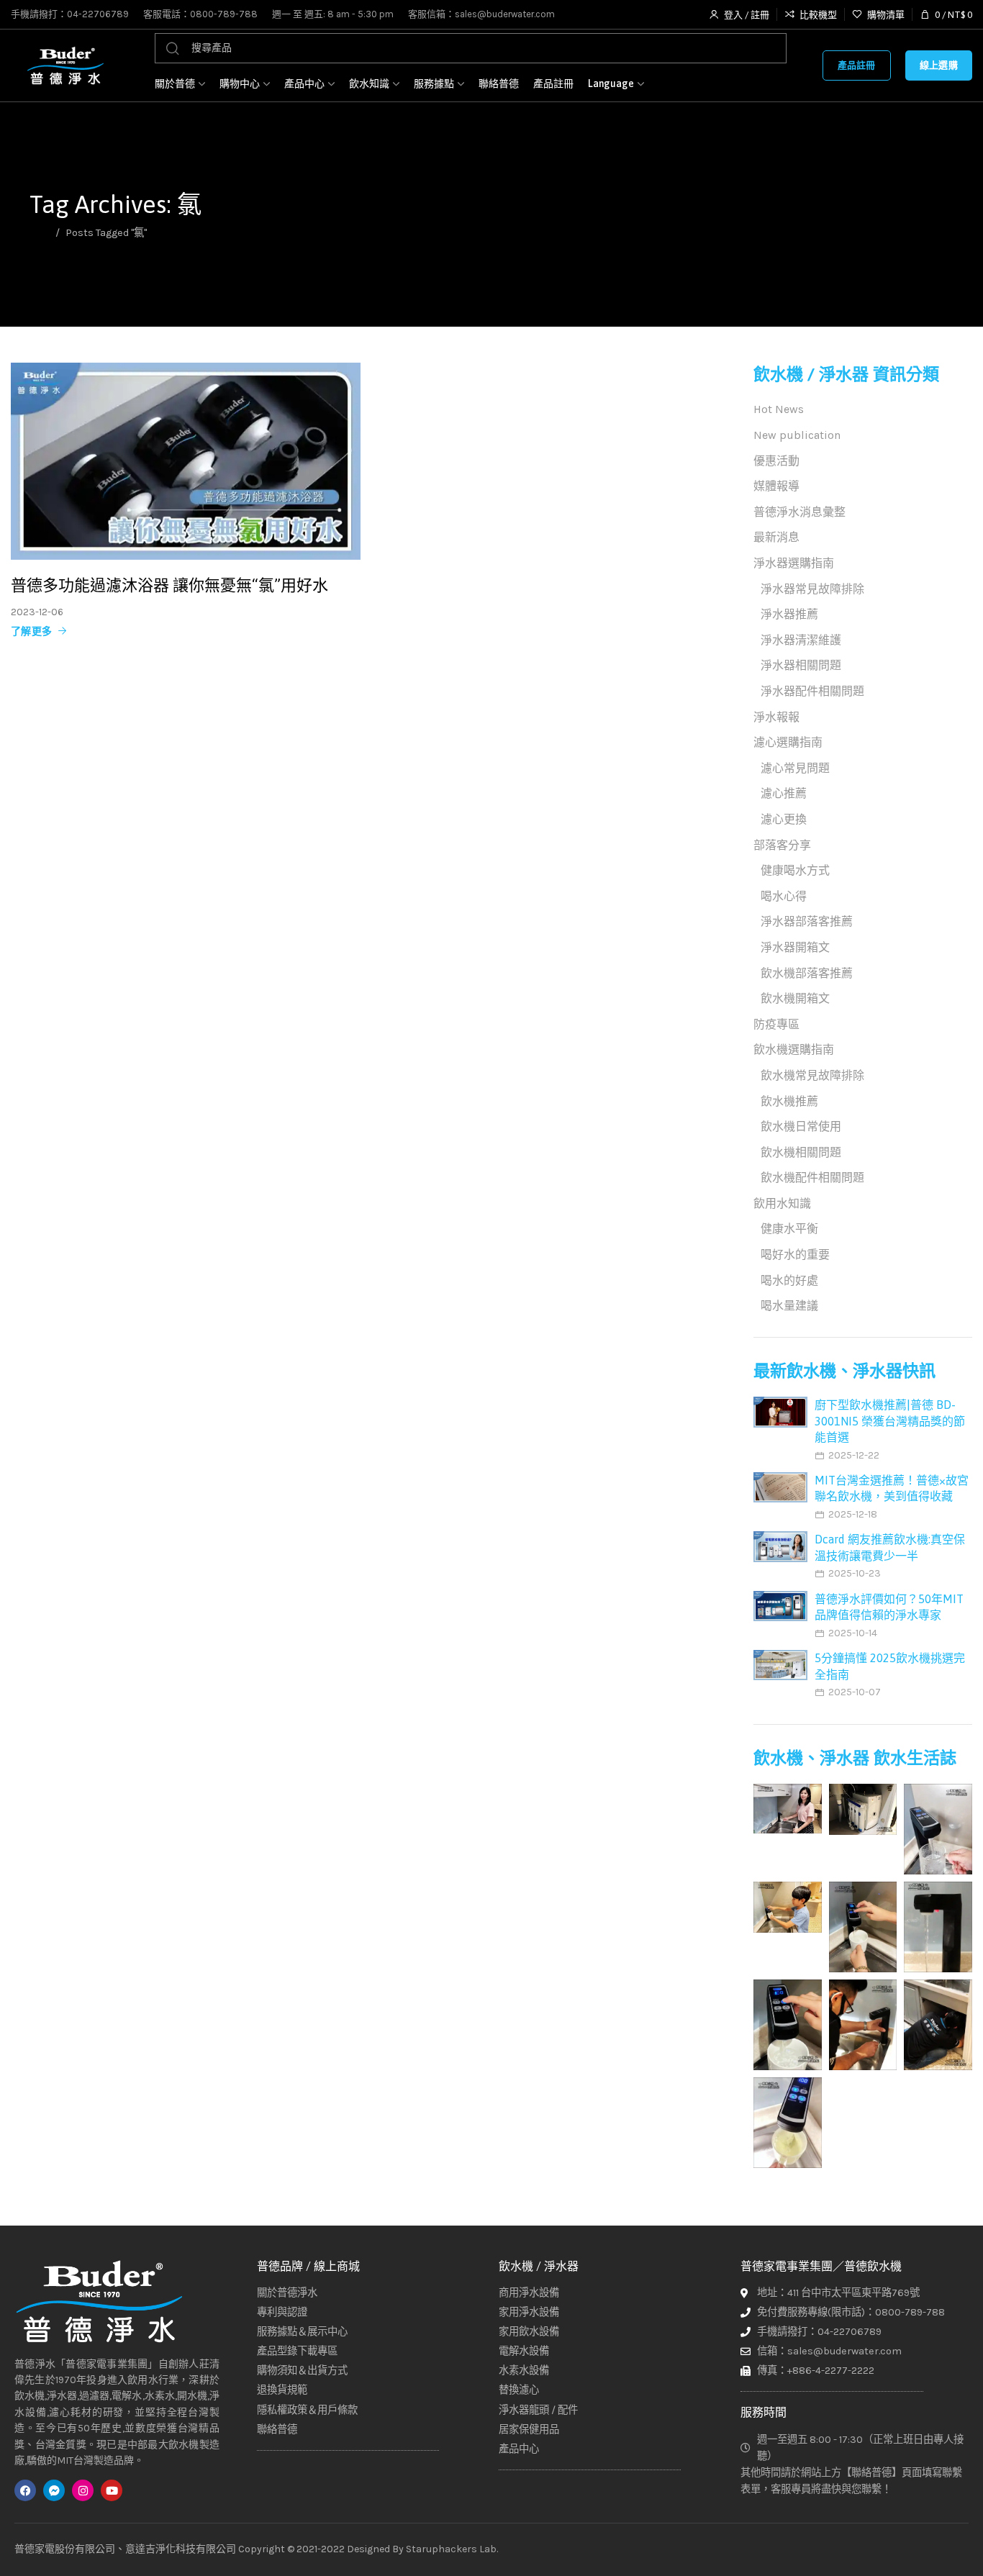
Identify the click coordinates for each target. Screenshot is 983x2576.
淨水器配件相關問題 (812, 691)
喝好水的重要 (795, 1255)
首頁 (40, 233)
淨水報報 (776, 717)
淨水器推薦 (789, 614)
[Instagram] (83, 2490)
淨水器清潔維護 (801, 640)
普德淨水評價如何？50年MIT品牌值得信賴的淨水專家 (889, 1607)
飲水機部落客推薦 (807, 973)
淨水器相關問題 (801, 665)
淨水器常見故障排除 (812, 589)
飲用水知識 (782, 1203)
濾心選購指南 (788, 742)
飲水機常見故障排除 (812, 1075)
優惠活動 (776, 461)
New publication (797, 435)
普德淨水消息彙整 (799, 512)
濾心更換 (784, 819)
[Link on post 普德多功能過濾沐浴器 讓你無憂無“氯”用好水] (186, 461)
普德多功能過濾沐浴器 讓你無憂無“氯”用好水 (169, 585)
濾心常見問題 (795, 768)
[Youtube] (112, 2490)
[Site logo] (65, 65)
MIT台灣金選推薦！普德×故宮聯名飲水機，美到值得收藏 (892, 1488)
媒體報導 (776, 486)
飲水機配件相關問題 (812, 1178)
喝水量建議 (789, 1306)
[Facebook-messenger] (54, 2490)
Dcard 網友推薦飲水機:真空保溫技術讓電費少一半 (890, 1547)
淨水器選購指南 (794, 563)
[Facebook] (25, 2490)
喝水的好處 (789, 1280)
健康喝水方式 (795, 870)
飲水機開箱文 (795, 998)
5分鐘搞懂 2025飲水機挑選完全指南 (890, 1666)
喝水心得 (784, 896)
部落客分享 (782, 845)
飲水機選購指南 (794, 1049)
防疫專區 (776, 1024)
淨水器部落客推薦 (807, 921)
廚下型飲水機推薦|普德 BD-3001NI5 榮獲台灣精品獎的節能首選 (890, 1421)
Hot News (779, 409)
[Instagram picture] (788, 1809)
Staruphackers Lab (451, 2549)
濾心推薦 (784, 793)
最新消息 (776, 537)
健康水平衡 (789, 1229)
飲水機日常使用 (801, 1126)
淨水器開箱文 (795, 947)
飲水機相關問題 (801, 1152)
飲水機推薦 (789, 1101)
